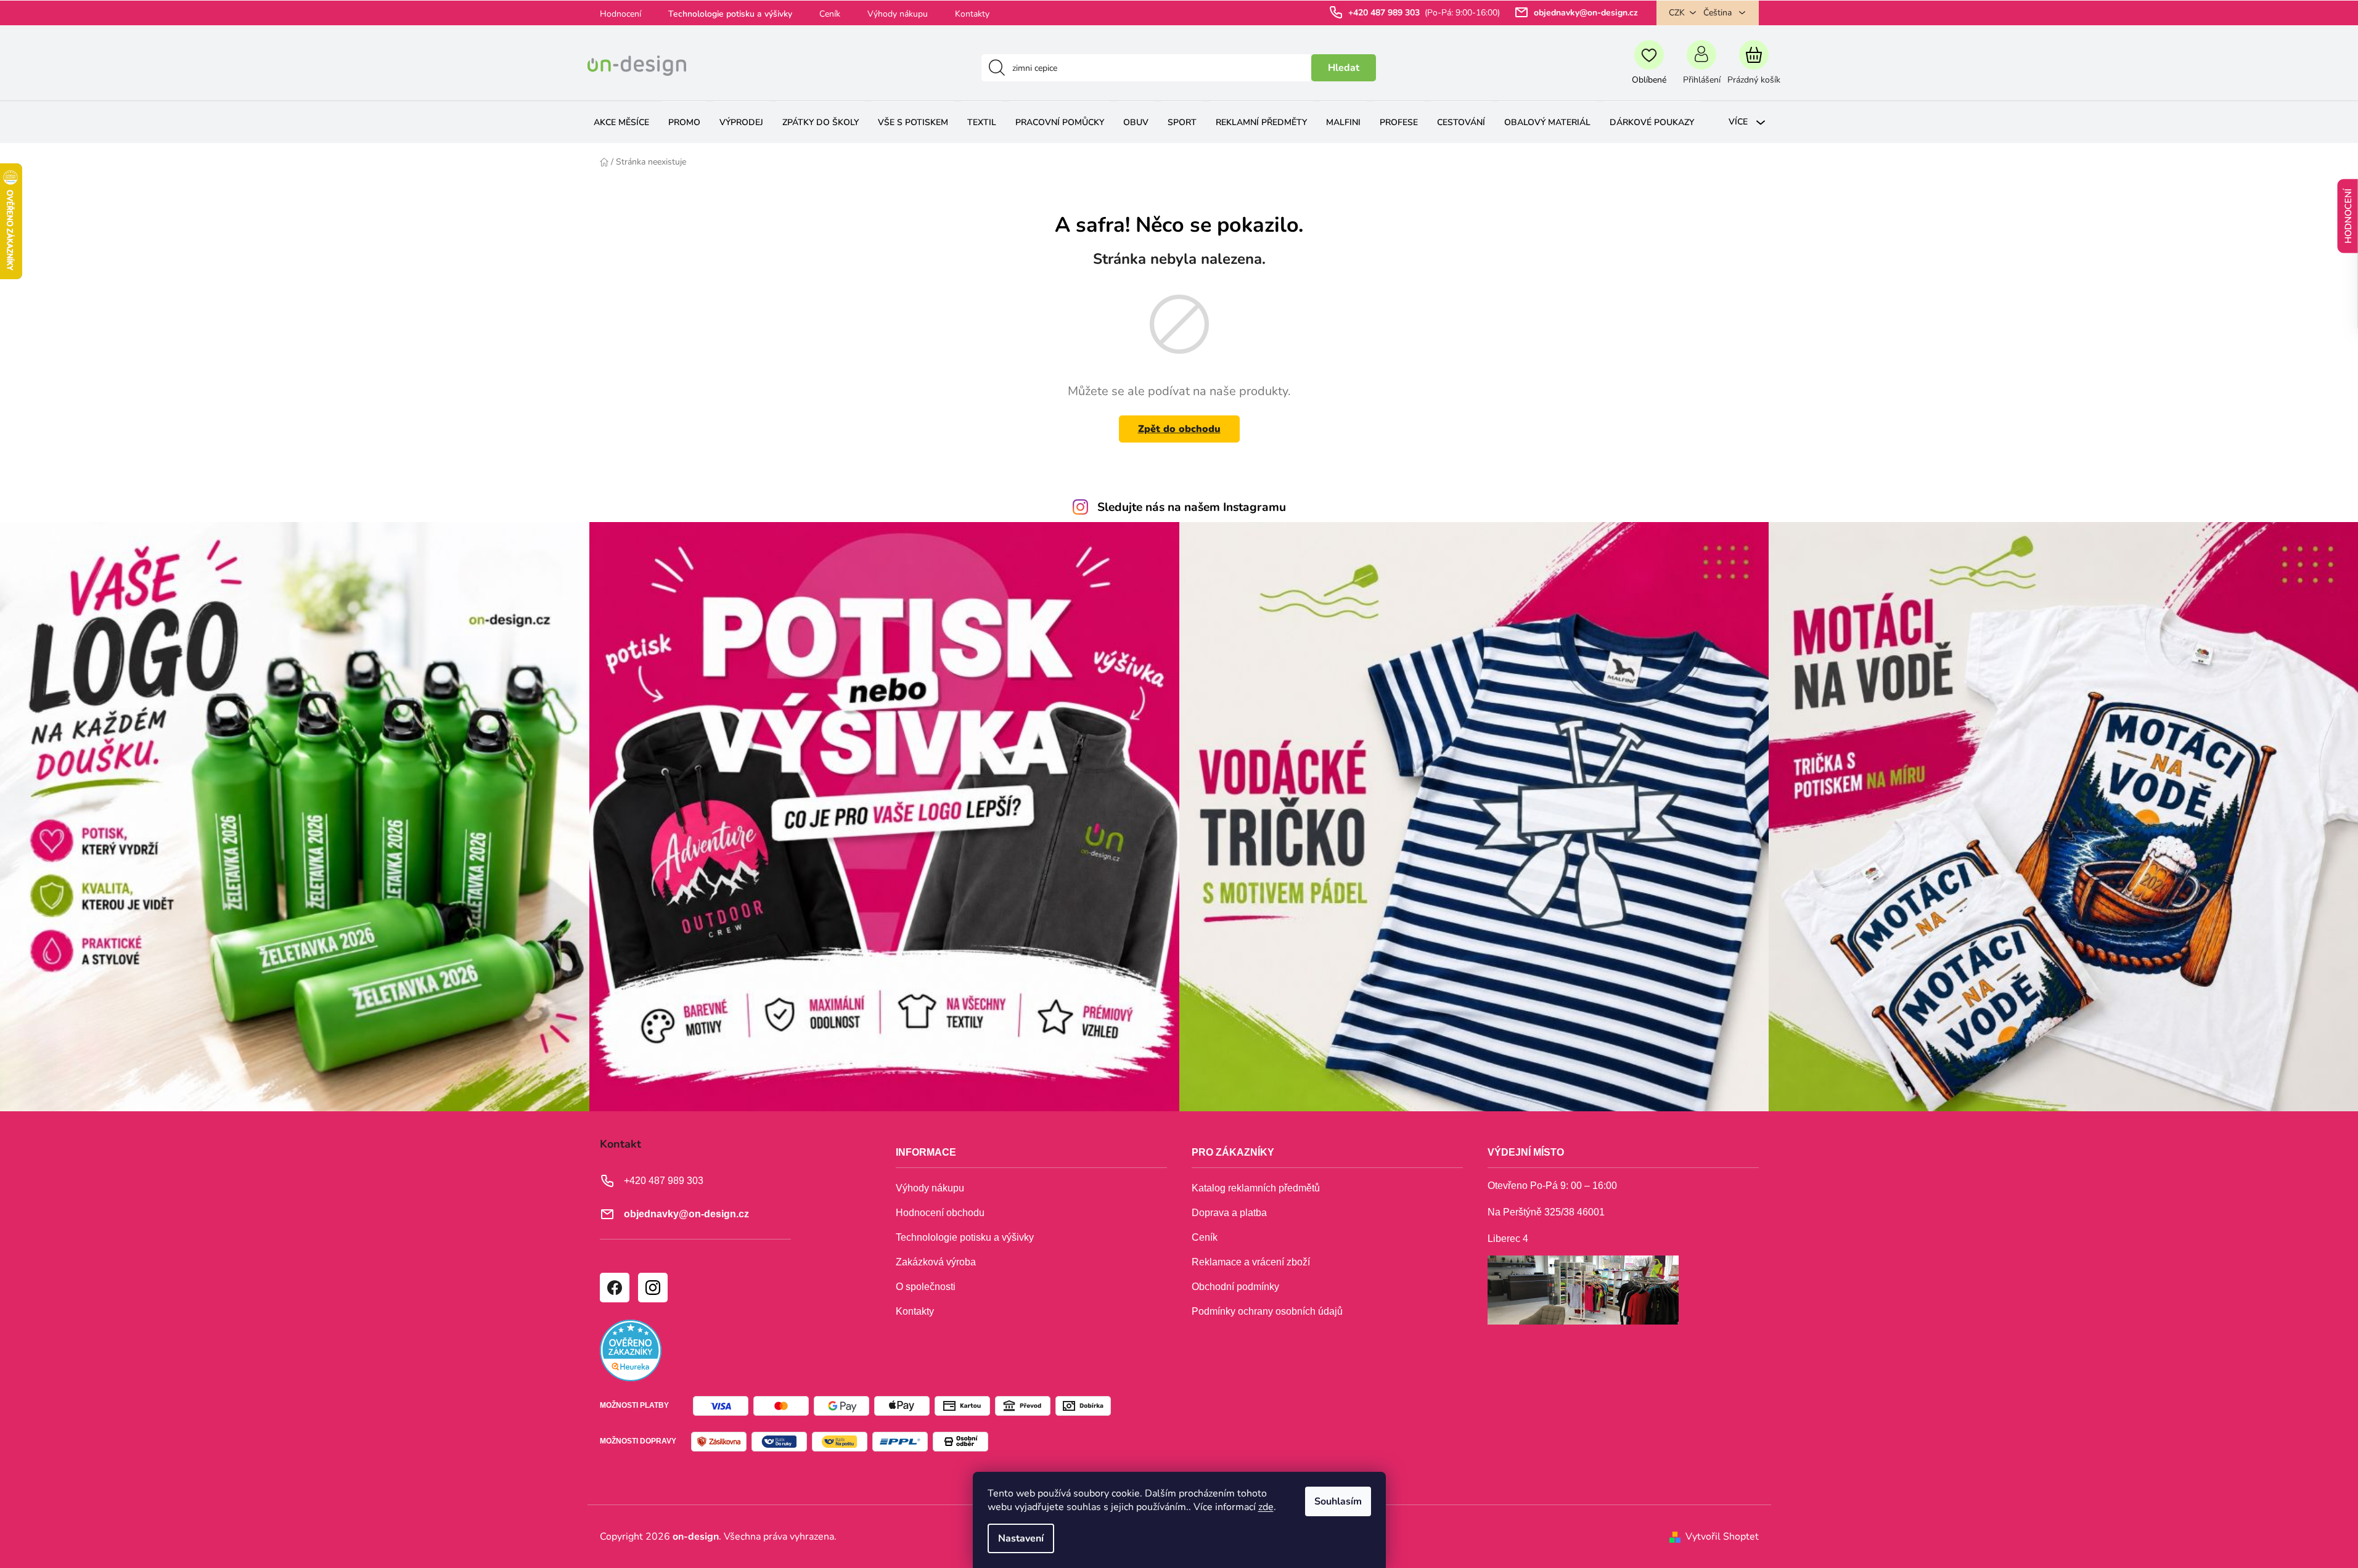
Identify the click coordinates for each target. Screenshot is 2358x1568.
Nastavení (1021, 1538)
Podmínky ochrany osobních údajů (1267, 1311)
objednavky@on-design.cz (1586, 13)
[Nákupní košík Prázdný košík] (1754, 68)
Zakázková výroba (936, 1262)
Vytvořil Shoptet (1722, 1537)
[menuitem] (621, 122)
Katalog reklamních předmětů (1256, 1188)
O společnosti (926, 1287)
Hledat (1344, 68)
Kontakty (972, 14)
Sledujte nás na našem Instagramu (1192, 507)
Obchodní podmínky (1235, 1287)
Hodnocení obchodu (940, 1213)
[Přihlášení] (1702, 68)
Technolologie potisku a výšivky (730, 14)
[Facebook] (614, 1287)
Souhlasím (1338, 1501)
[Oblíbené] (1649, 68)
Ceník (830, 14)
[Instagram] (652, 1287)
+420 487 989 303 (1385, 13)
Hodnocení (620, 14)
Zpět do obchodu (1179, 429)
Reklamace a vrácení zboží (1251, 1262)
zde (1266, 1507)
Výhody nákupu (898, 14)
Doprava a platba (1229, 1213)
